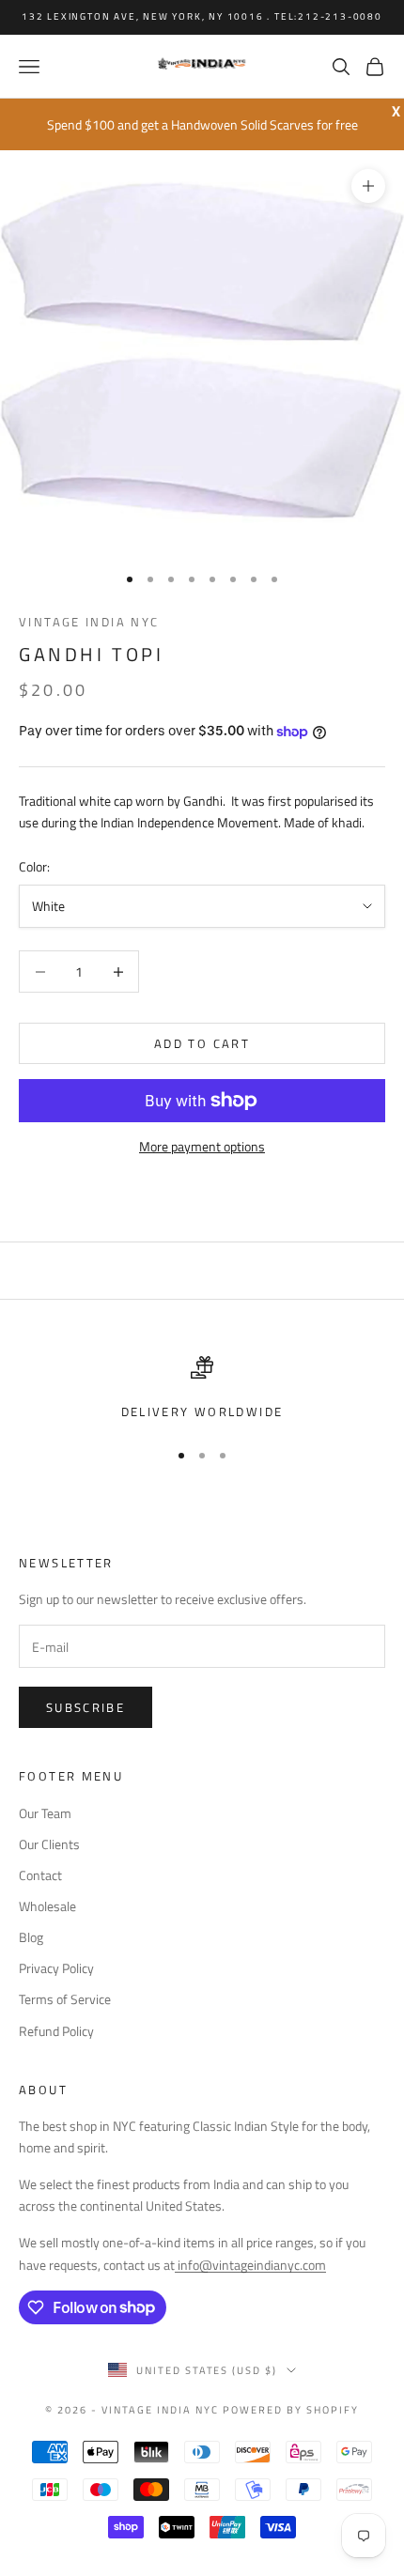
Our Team (45, 1813)
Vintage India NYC (89, 622)
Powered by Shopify (291, 2410)
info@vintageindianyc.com (250, 2265)
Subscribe (85, 1707)
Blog (31, 1937)
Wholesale (47, 1906)
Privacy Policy (56, 1968)
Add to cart (202, 1043)
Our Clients (49, 1844)
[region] (202, 1389)
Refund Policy (56, 2031)
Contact (40, 1875)
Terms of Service (65, 1999)
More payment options (202, 1146)
